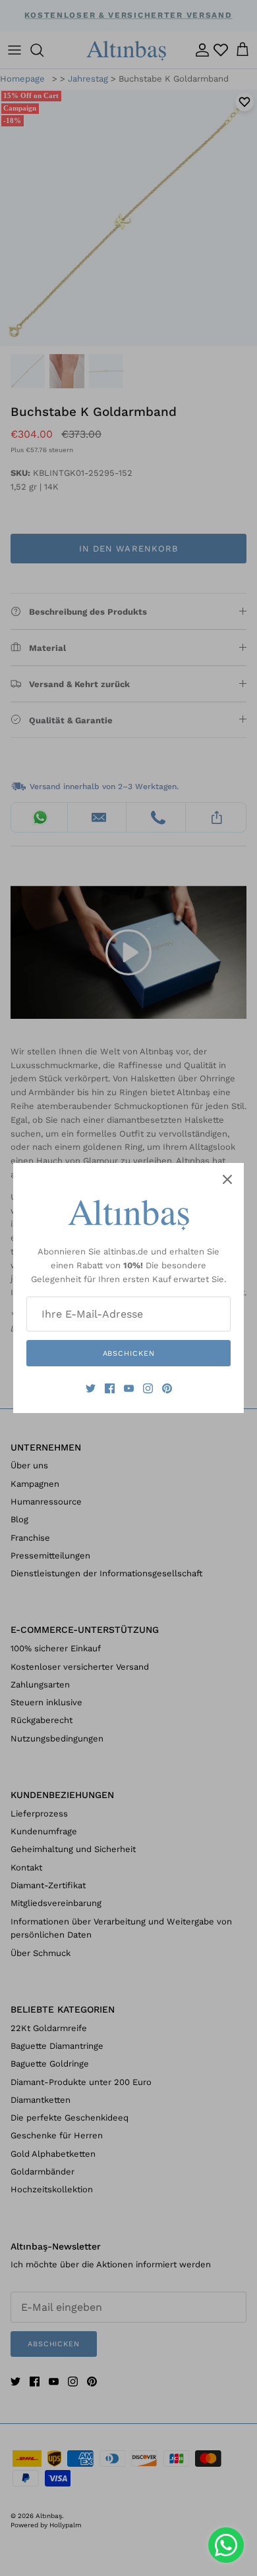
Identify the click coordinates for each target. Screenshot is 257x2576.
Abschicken (129, 1353)
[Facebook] (110, 1388)
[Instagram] (148, 1388)
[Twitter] (91, 1388)
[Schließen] (227, 1179)
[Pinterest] (167, 1388)
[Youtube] (129, 1388)
